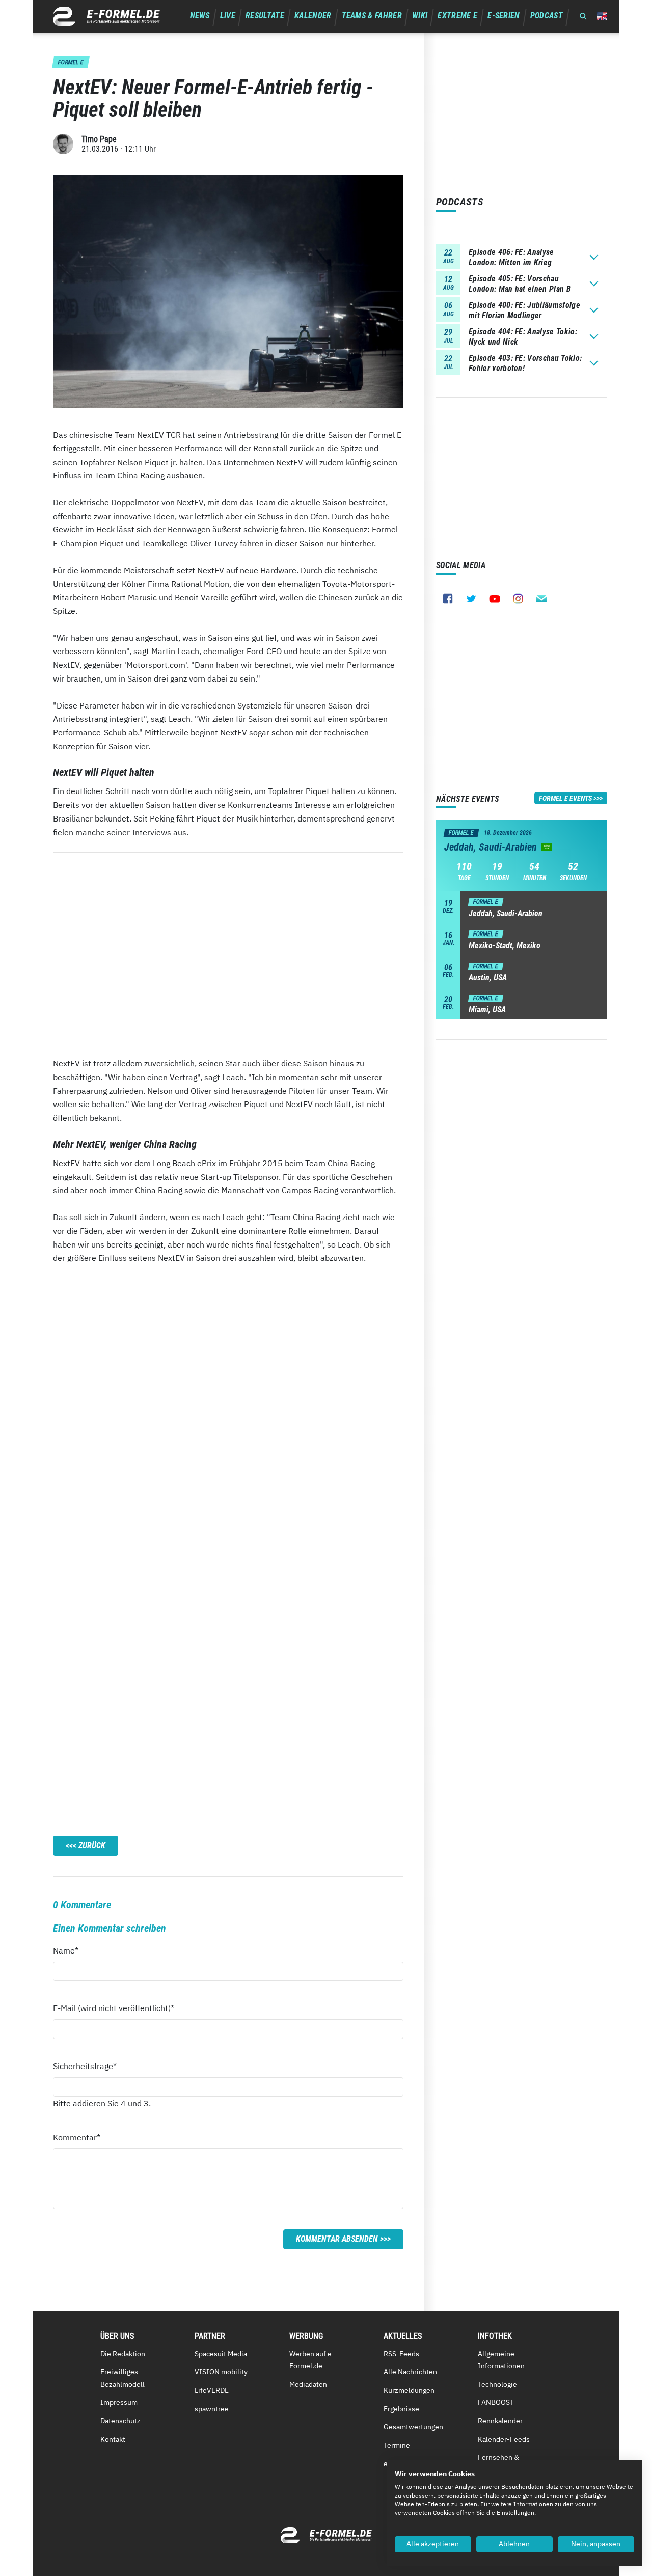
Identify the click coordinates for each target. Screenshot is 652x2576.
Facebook (448, 599)
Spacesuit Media (221, 2354)
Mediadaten (308, 2384)
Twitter (471, 599)
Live (228, 16)
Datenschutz (120, 2421)
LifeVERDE (212, 2390)
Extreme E (457, 16)
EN (602, 16)
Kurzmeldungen (409, 2390)
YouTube (495, 599)
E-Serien (504, 16)
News (200, 16)
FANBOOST (496, 2402)
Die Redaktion (123, 2354)
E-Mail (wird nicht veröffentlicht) (114, 2008)
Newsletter (541, 599)
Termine (397, 2445)
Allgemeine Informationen (501, 2360)
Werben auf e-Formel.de (312, 2360)
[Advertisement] (228, 944)
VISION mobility (221, 2372)
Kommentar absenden (337, 2239)
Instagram (518, 599)
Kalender (313, 16)
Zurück (92, 1845)
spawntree (212, 2409)
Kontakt (113, 2439)
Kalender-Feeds (504, 2439)
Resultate (265, 16)
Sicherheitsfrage (85, 2066)
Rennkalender (500, 2421)
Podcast (547, 16)
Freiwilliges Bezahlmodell (123, 2378)
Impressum (119, 2402)
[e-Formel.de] (106, 16)
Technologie (497, 2384)
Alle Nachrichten (410, 2372)
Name (71, 1950)
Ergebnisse (401, 2409)
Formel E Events (565, 798)
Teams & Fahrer (372, 16)
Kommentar (77, 2137)
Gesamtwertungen (413, 2427)
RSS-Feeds (401, 2354)
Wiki (420, 16)
